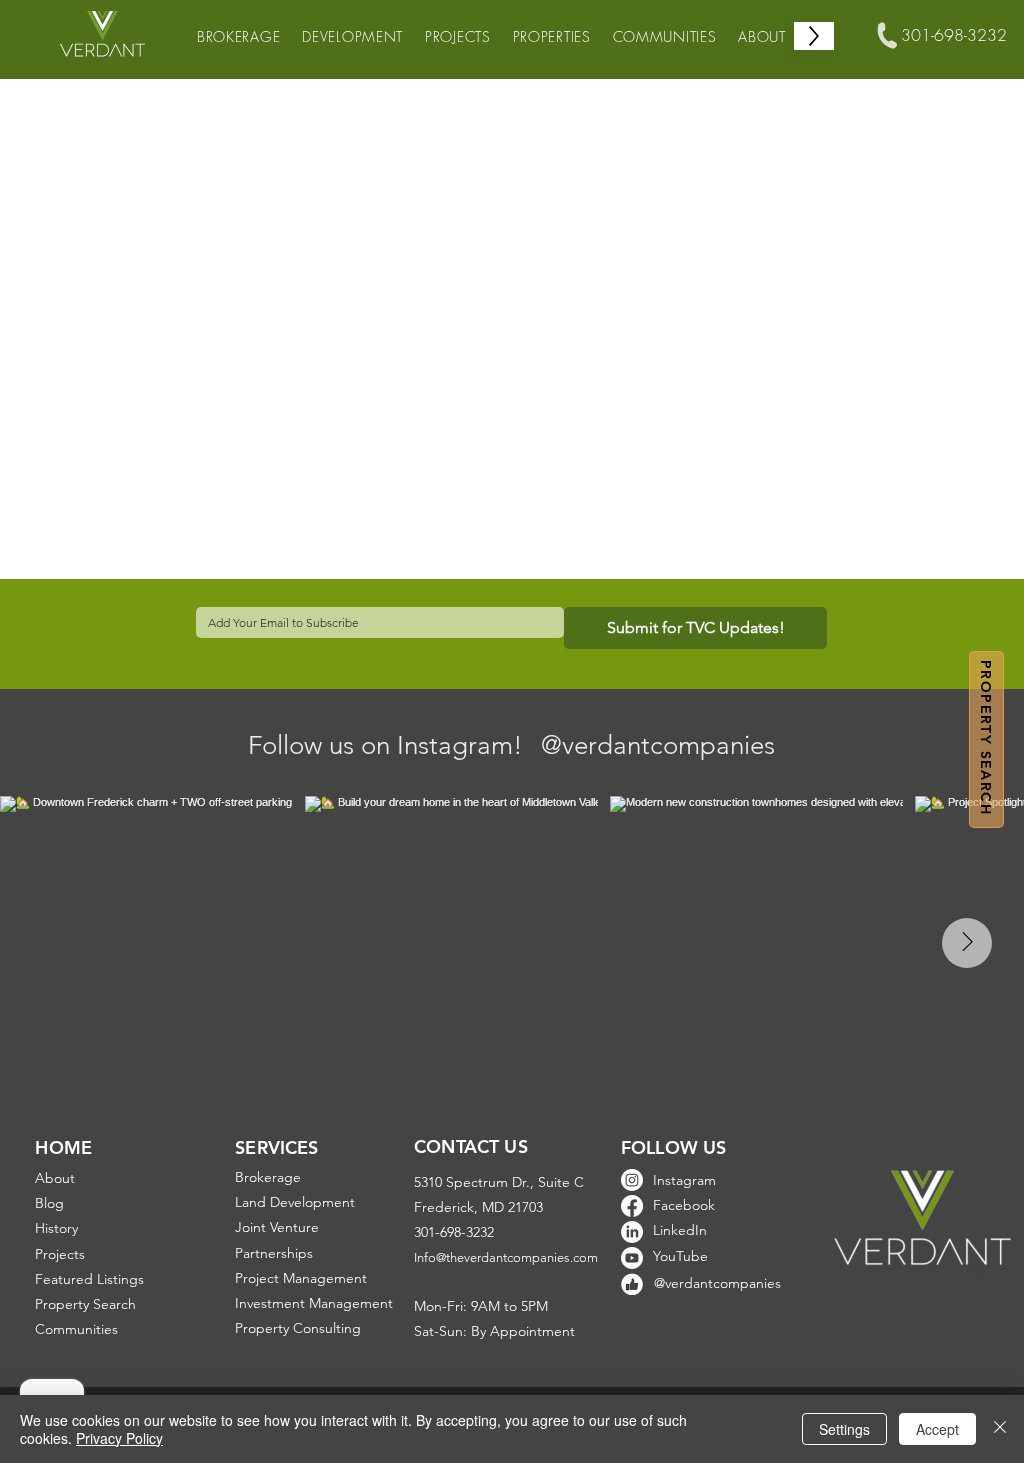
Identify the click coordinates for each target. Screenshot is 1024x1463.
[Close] (1000, 1429)
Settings (844, 1429)
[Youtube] (632, 1258)
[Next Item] (967, 943)
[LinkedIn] (632, 1232)
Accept (937, 1429)
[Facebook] (632, 1206)
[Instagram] (632, 1180)
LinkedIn (680, 1230)
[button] (986, 739)
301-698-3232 (954, 35)
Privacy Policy (119, 1438)
